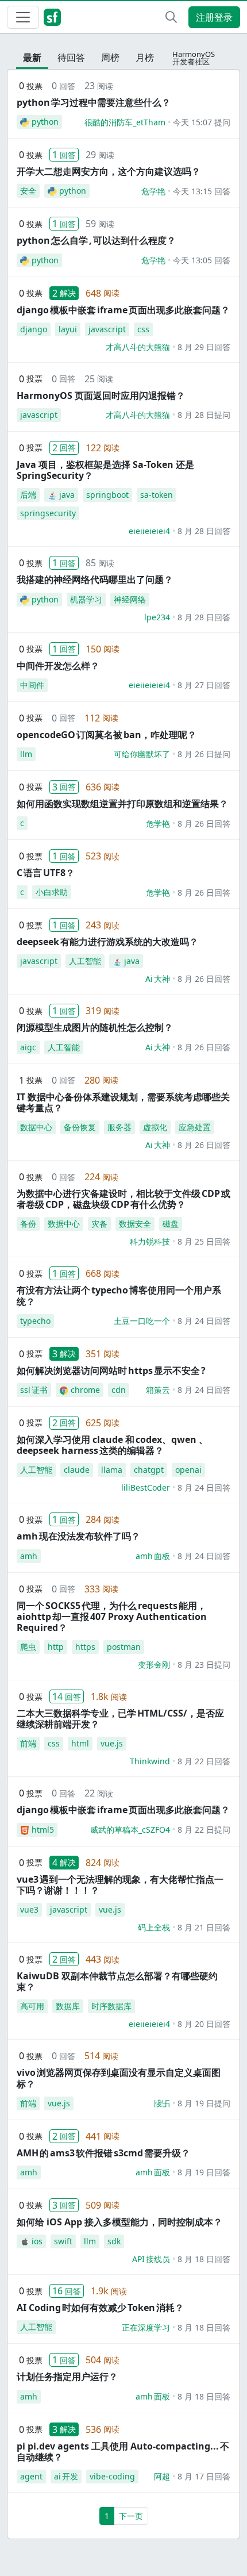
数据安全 (135, 1224)
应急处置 (195, 1127)
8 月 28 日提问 (204, 415)
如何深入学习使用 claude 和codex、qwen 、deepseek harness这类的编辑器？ (112, 1445)
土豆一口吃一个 (142, 1321)
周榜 (110, 57)
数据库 (68, 2006)
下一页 (131, 2516)
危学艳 (153, 191)
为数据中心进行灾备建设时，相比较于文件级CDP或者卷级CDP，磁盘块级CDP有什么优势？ (123, 1199)
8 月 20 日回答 (204, 2024)
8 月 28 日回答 (204, 531)
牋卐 (162, 2103)
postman (124, 1647)
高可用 (32, 2006)
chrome (85, 1390)
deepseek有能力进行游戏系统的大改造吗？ (107, 942)
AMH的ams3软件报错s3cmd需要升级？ (103, 2153)
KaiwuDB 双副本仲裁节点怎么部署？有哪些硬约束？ (117, 1981)
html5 (43, 1830)
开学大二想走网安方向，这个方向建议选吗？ (109, 171)
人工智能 (85, 961)
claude (77, 1470)
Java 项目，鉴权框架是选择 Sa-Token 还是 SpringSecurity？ (105, 470)
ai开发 (66, 2476)
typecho (35, 1321)
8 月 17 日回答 (204, 2476)
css (143, 329)
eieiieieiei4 (149, 531)
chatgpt (149, 1470)
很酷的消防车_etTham (125, 122)
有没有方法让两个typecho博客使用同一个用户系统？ (119, 1295)
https (85, 1647)
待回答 (71, 57)
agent (31, 2476)
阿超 (162, 2476)
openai (188, 1470)
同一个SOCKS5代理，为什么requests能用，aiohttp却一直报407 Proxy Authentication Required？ (112, 1617)
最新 (32, 57)
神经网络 (130, 599)
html (80, 1743)
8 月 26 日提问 (204, 754)
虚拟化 (155, 1127)
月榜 (145, 57)
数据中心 (36, 1127)
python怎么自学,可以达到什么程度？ (96, 240)
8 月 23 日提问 (204, 1665)
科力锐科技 (150, 1241)
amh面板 (153, 1556)
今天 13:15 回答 (202, 191)
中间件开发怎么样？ (58, 666)
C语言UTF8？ (46, 873)
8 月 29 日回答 (204, 347)
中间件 (32, 685)
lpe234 (157, 617)
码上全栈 (154, 1927)
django (34, 329)
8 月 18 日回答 (204, 2259)
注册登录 (214, 17)
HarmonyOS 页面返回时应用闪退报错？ (101, 396)
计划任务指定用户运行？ (67, 2377)
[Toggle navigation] (23, 17)
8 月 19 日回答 (204, 2172)
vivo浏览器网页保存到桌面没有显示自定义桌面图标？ (119, 2078)
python (45, 122)
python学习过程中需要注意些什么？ (94, 102)
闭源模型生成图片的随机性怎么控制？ (95, 1027)
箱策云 (158, 1390)
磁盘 (171, 1224)
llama (112, 1470)
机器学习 (86, 599)
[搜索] (171, 17)
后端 (28, 495)
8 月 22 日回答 (204, 1761)
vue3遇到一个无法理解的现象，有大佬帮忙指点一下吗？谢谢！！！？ (120, 1885)
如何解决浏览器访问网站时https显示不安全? (111, 1370)
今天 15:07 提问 (202, 122)
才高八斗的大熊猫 (138, 347)
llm (26, 754)
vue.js (112, 1743)
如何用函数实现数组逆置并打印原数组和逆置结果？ (122, 804)
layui (68, 329)
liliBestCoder (146, 1487)
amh (29, 1556)
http (56, 1647)
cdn (119, 1390)
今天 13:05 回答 (202, 260)
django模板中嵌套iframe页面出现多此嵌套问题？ (123, 310)
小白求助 (52, 892)
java (67, 495)
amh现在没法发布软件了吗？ (78, 1536)
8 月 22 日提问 (204, 1830)
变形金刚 (154, 1665)
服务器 (119, 1127)
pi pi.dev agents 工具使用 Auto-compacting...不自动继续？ (123, 2452)
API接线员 (151, 2259)
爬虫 (28, 1647)
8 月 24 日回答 (204, 1321)
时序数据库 (111, 2006)
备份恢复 (80, 1127)
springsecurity (48, 513)
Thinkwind (150, 1761)
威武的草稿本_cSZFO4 (130, 1830)
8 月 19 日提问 (204, 2103)
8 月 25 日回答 (204, 1241)
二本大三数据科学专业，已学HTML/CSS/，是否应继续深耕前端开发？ (120, 1719)
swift (63, 2241)
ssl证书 (34, 1390)
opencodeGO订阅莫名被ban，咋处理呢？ (107, 735)
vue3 (29, 1909)
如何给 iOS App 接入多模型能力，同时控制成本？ (119, 2222)
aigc (28, 1047)
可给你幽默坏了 (142, 754)
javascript (107, 329)
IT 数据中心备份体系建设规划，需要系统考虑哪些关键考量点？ (123, 1102)
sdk (114, 2241)
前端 (28, 1743)
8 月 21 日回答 (204, 1927)
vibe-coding (112, 2476)
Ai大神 (158, 979)
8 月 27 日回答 (204, 685)
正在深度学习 (146, 2327)
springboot (107, 495)
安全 (28, 191)
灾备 (99, 1224)
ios (37, 2241)
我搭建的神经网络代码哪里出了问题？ (95, 579)
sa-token (157, 495)
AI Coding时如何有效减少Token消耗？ (100, 2308)
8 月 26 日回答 (204, 824)
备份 (28, 1224)
